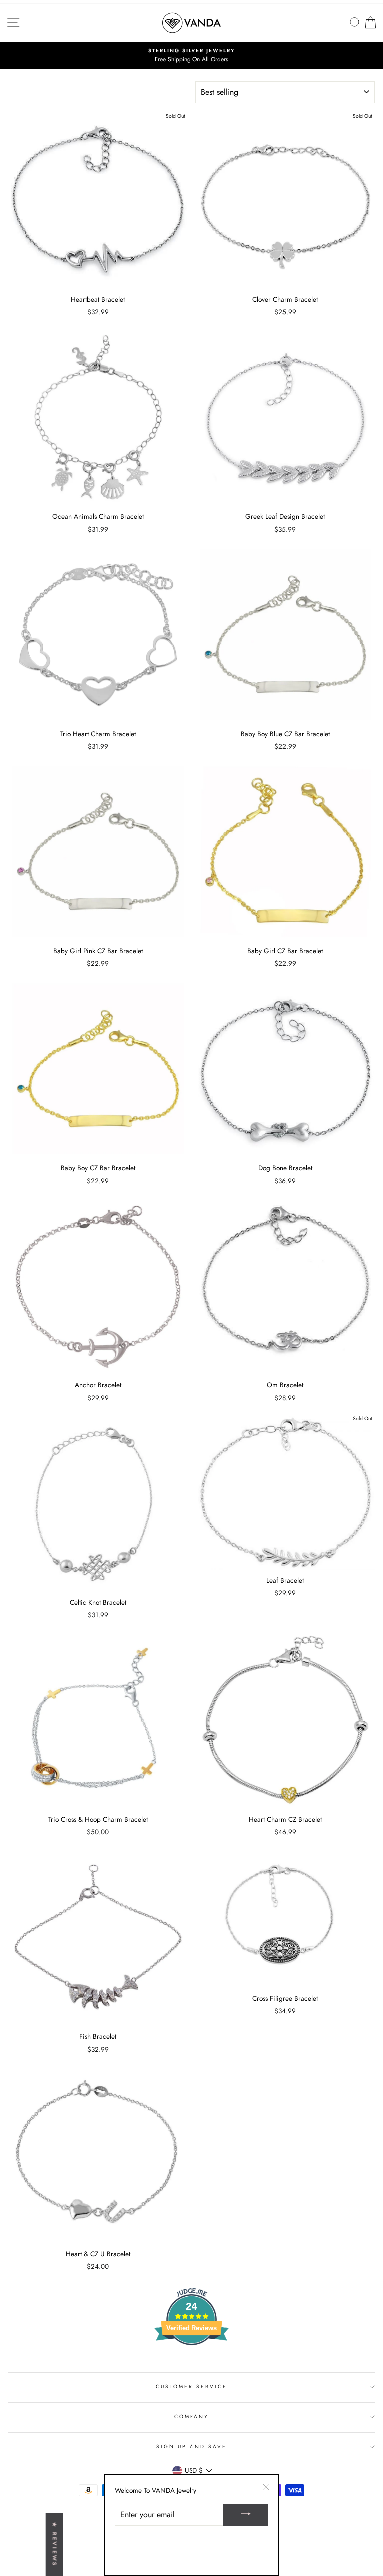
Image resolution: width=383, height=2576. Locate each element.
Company (191, 2417)
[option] (191, 56)
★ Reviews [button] (55, 2544)
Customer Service (191, 2387)
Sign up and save (191, 2447)
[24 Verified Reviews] (191, 2363)
